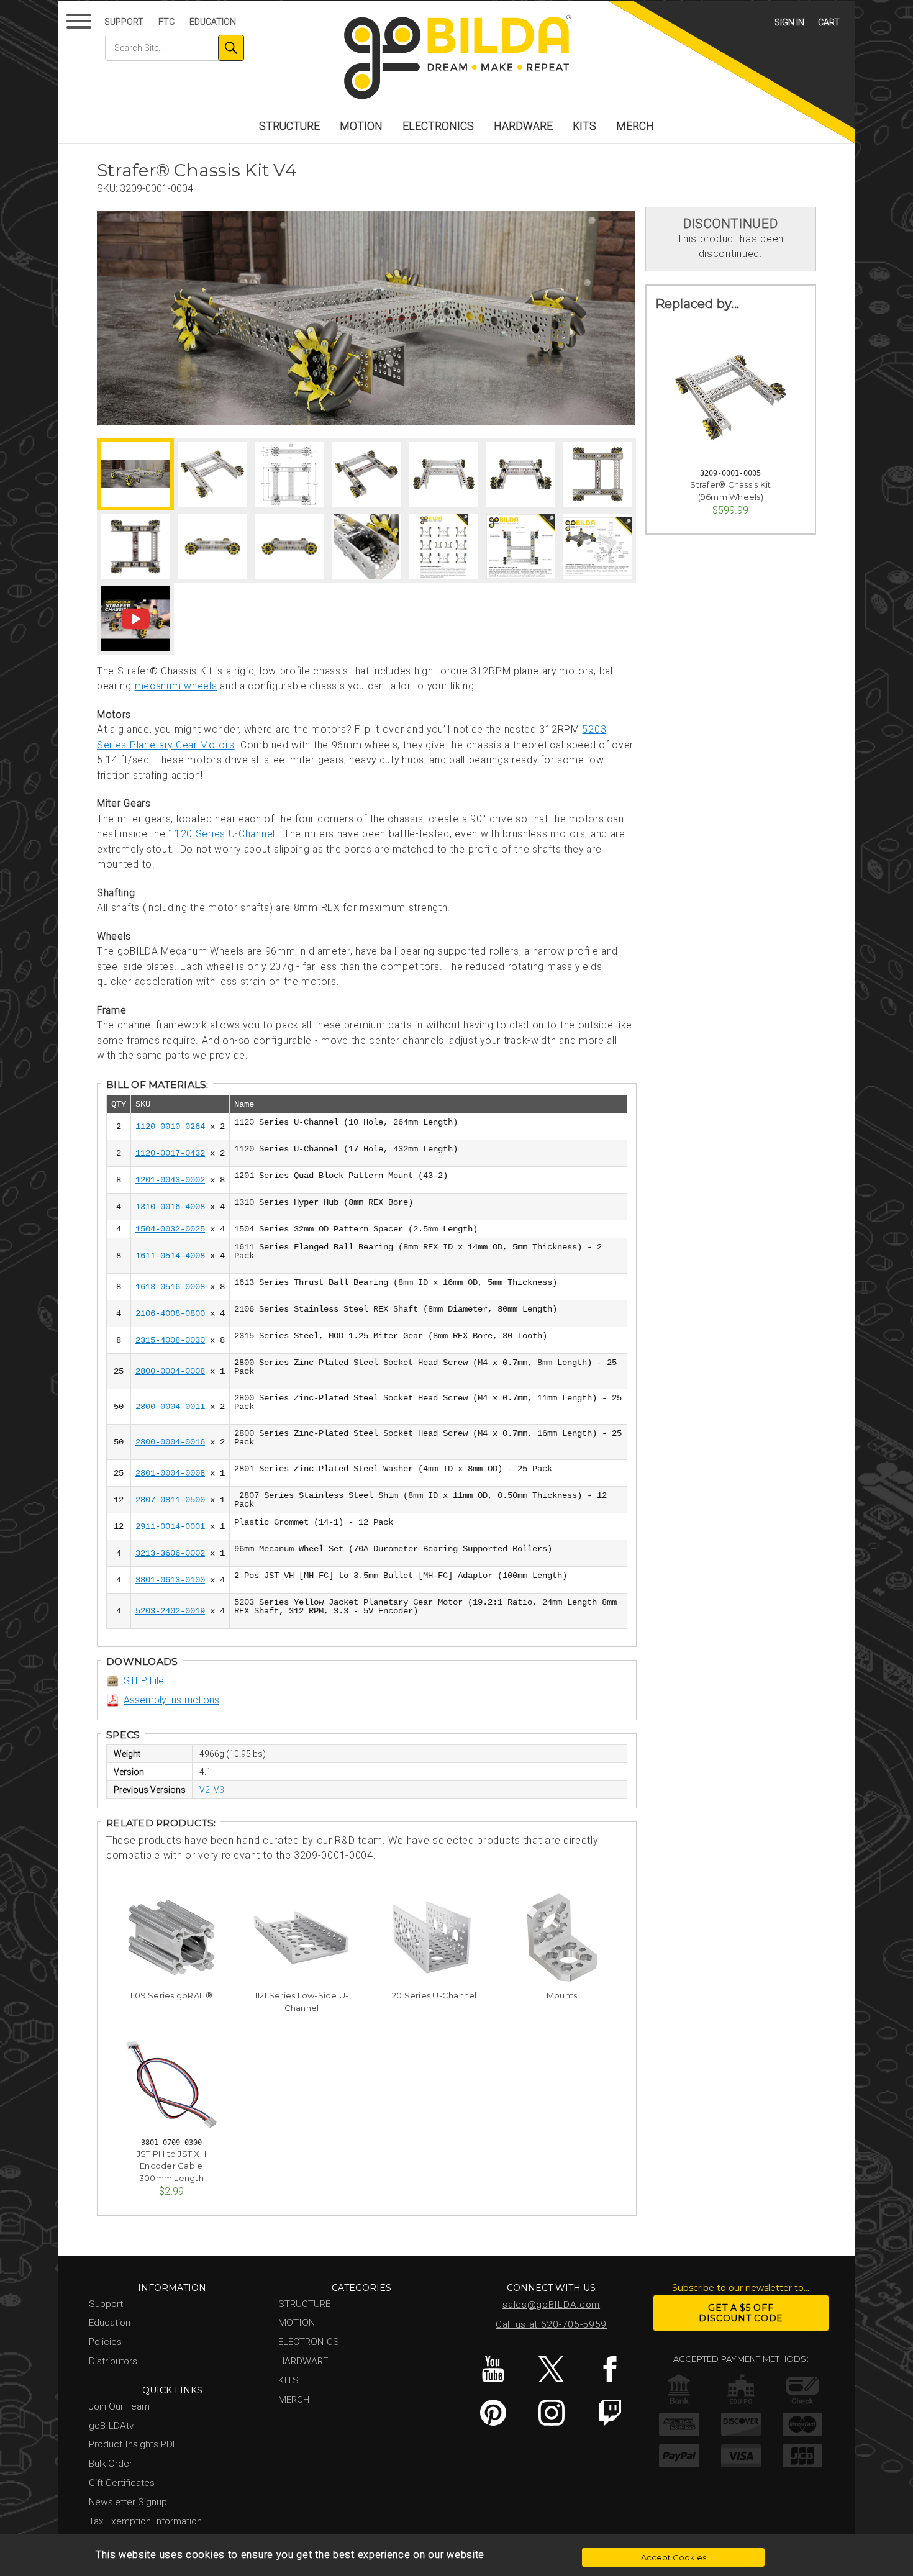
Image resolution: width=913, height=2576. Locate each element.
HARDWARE (523, 126)
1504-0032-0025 (170, 1229)
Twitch (610, 2413)
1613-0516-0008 (170, 1287)
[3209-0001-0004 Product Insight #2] (520, 547)
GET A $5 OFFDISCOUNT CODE (741, 2313)
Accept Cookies (674, 2557)
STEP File (144, 1681)
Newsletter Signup (128, 2502)
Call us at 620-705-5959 (551, 2324)
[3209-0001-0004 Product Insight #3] (597, 547)
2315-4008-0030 (170, 1340)
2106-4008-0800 (170, 1313)
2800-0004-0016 (170, 1442)
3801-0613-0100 (170, 1580)
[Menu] (81, 24)
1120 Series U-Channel (222, 834)
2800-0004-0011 (170, 1407)
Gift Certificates (122, 2483)
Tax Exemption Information (145, 2521)
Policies (105, 2342)
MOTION (361, 126)
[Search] (231, 48)
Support (124, 22)
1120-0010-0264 (170, 1127)
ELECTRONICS (438, 126)
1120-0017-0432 (170, 1153)
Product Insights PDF (133, 2444)
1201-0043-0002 (170, 1180)
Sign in (789, 22)
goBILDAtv (111, 2426)
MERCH (635, 126)
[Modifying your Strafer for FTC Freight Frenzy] (135, 619)
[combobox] (175, 48)
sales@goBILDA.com (551, 2305)
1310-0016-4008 (170, 1207)
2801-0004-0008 (170, 1473)
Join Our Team (119, 2406)
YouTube (493, 2369)
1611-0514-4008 (170, 1256)
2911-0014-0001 (170, 1526)
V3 (219, 1790)
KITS (584, 126)
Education (213, 22)
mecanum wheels (176, 686)
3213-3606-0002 (170, 1553)
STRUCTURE (289, 126)
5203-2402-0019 (170, 1611)
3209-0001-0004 (157, 188)
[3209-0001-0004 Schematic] (289, 474)
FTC (166, 22)
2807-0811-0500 (173, 1500)
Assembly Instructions (171, 1700)
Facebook (610, 2369)
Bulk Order (111, 2464)
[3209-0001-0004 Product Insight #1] (443, 547)
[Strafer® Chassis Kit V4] (366, 318)
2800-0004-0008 (170, 1371)
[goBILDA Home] (457, 58)
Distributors (113, 2361)
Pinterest (493, 2413)
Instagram (551, 2413)
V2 (205, 1790)
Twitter (551, 2369)
